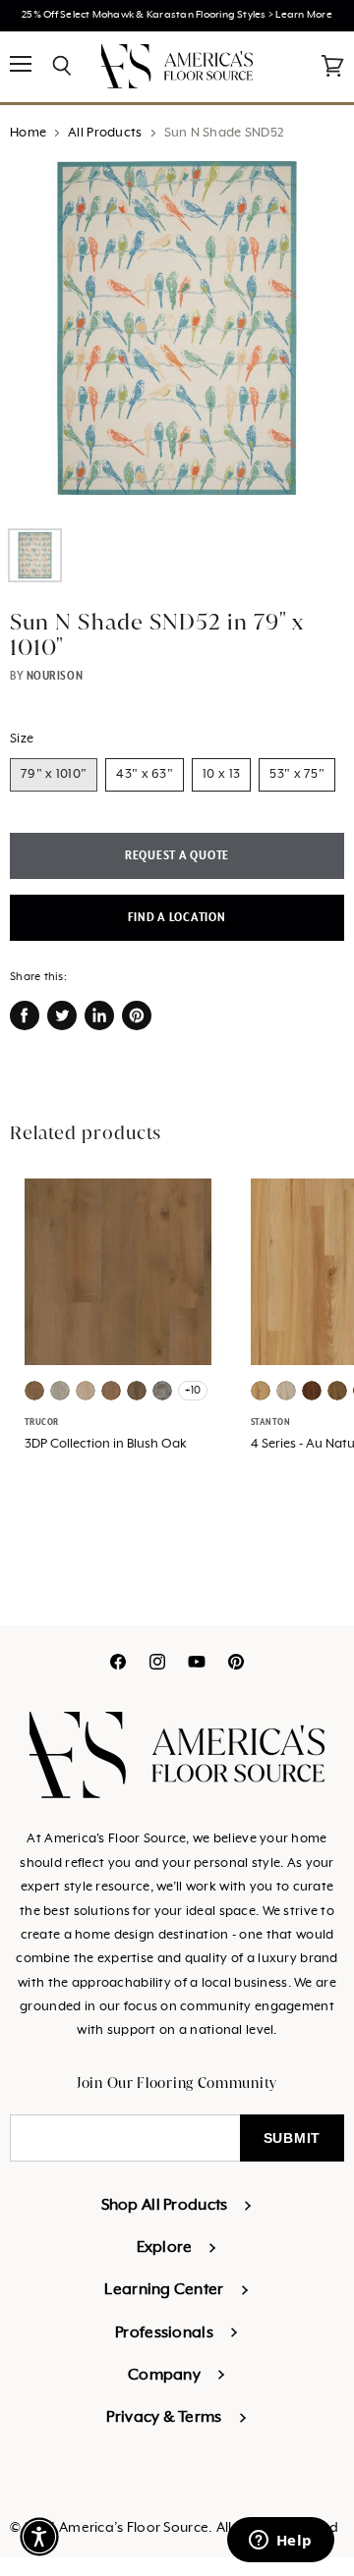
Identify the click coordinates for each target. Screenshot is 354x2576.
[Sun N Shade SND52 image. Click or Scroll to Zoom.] (177, 338)
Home (28, 133)
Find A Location (177, 918)
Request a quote (177, 856)
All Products (105, 133)
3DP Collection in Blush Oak (106, 1444)
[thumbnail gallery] (35, 555)
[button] (39, 2537)
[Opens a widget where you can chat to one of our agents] (280, 2542)
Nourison (55, 676)
